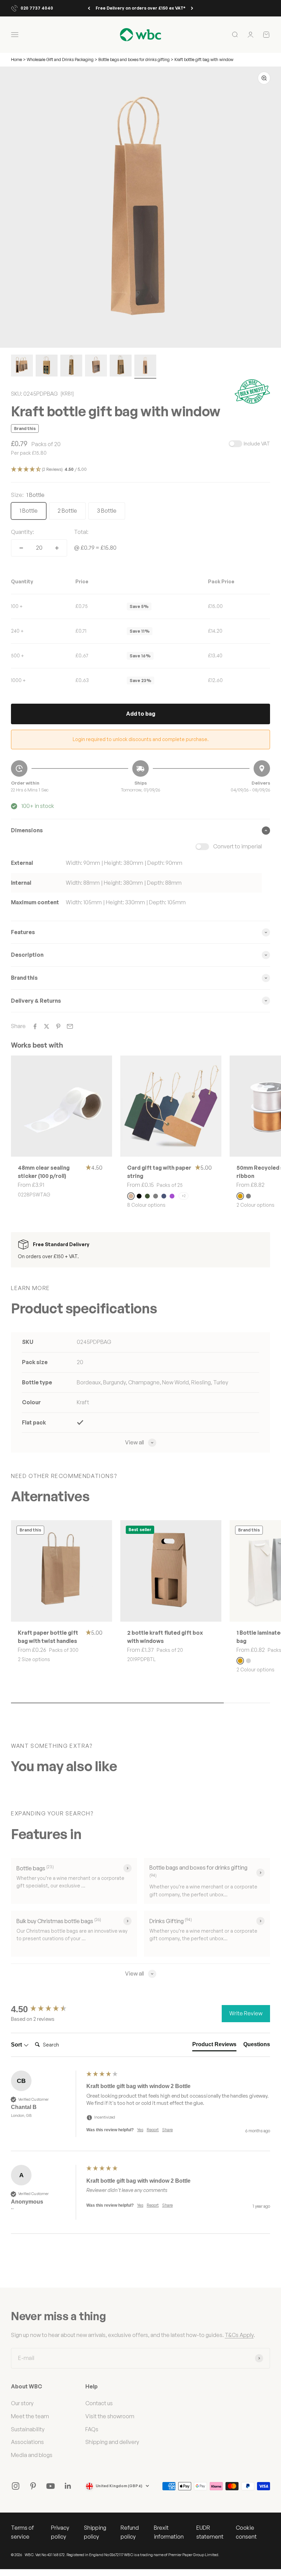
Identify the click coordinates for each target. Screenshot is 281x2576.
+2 (184, 1196)
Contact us (99, 2403)
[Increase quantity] (57, 548)
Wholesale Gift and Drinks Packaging (61, 59)
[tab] (214, 2046)
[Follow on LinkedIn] (68, 2486)
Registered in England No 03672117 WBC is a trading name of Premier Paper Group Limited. (143, 2555)
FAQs (92, 2429)
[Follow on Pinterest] (33, 2486)
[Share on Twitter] (47, 1026)
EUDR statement (210, 2532)
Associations (27, 2442)
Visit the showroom (110, 2416)
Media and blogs (32, 2455)
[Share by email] (70, 1026)
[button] (140, 470)
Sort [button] (17, 2045)
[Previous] (89, 8)
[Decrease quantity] (21, 548)
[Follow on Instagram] (16, 2486)
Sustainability (28, 2429)
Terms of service (22, 2532)
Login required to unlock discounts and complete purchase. (141, 739)
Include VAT (257, 444)
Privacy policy (60, 2532)
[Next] (192, 8)
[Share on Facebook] (35, 1026)
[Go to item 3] (71, 367)
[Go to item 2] (47, 367)
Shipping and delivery (112, 2442)
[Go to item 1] (22, 367)
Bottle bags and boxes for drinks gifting (134, 59)
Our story (22, 2403)
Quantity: (22, 532)
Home (16, 59)
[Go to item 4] (96, 367)
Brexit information (169, 2532)
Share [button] (167, 2130)
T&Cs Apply (239, 2335)
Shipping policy (95, 2532)
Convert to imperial (237, 846)
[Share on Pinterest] (58, 1026)
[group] (47, 2009)
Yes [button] (140, 2130)
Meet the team (30, 2416)
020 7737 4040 (37, 8)
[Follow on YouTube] (51, 2486)
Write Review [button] (246, 2013)
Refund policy (130, 2532)
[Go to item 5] (121, 367)
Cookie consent (246, 2532)
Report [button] (153, 2130)
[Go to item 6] (145, 367)
